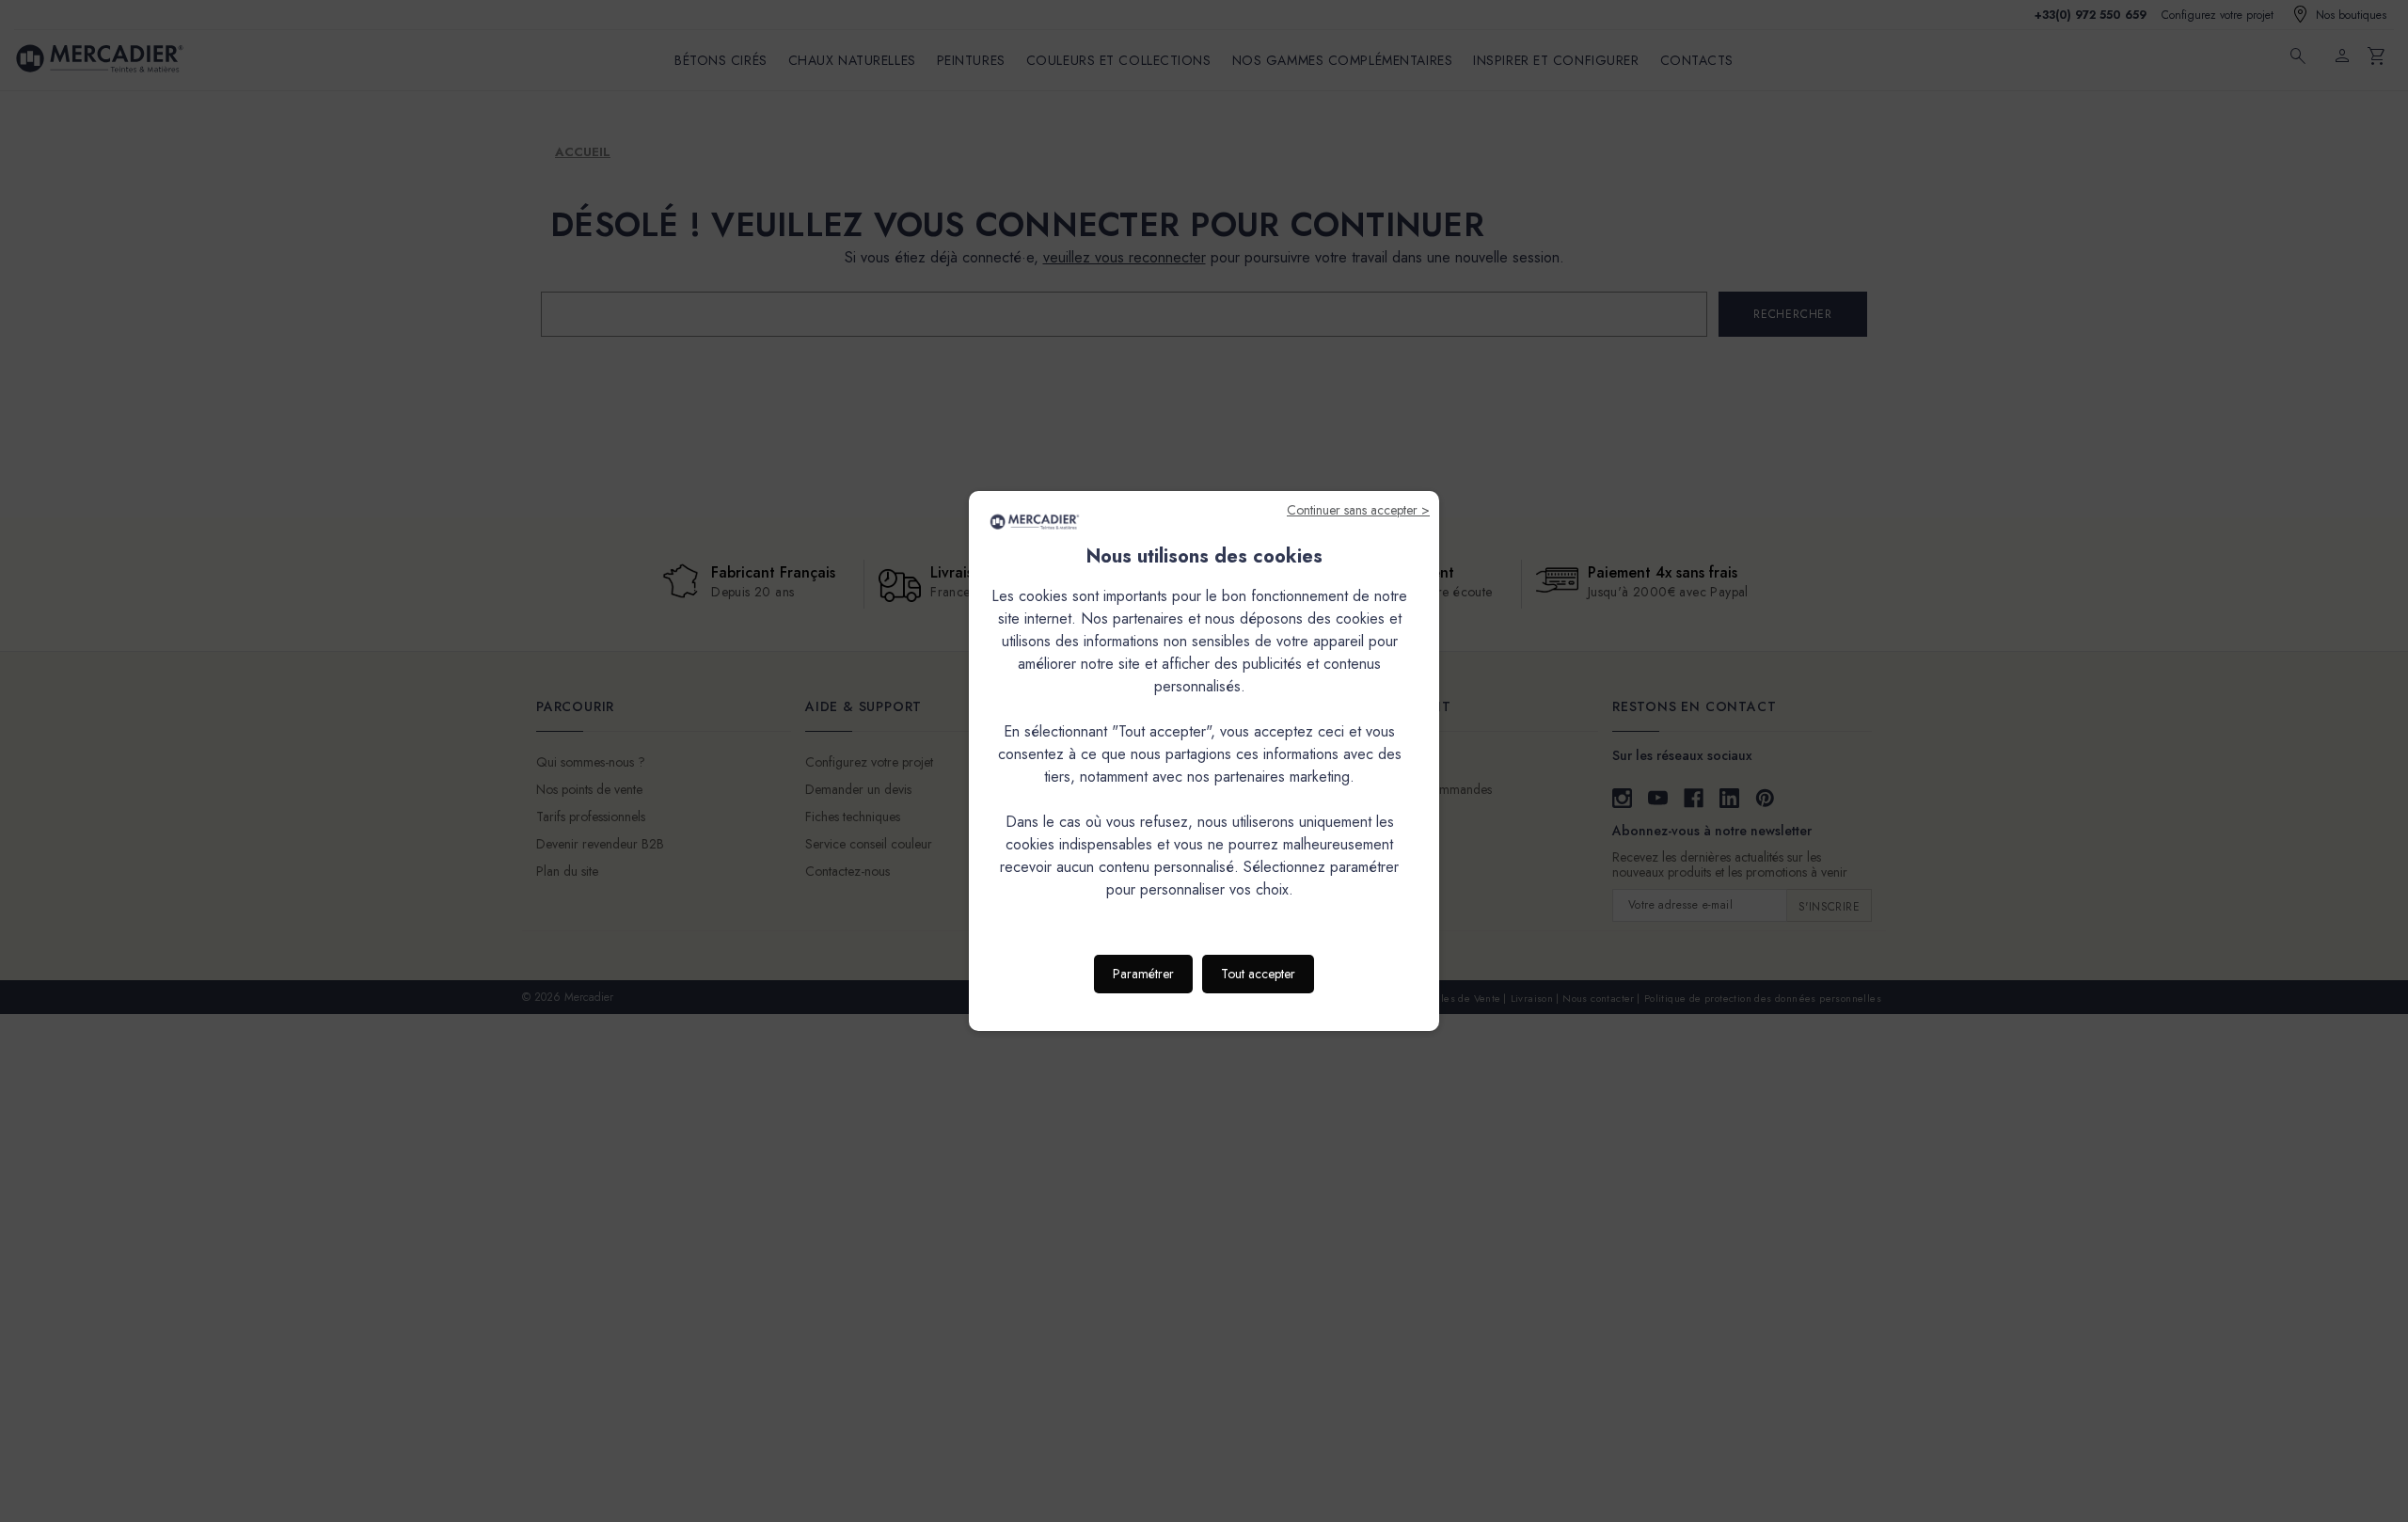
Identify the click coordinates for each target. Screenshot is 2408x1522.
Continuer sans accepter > (1358, 510)
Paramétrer (1143, 974)
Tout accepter (1258, 974)
